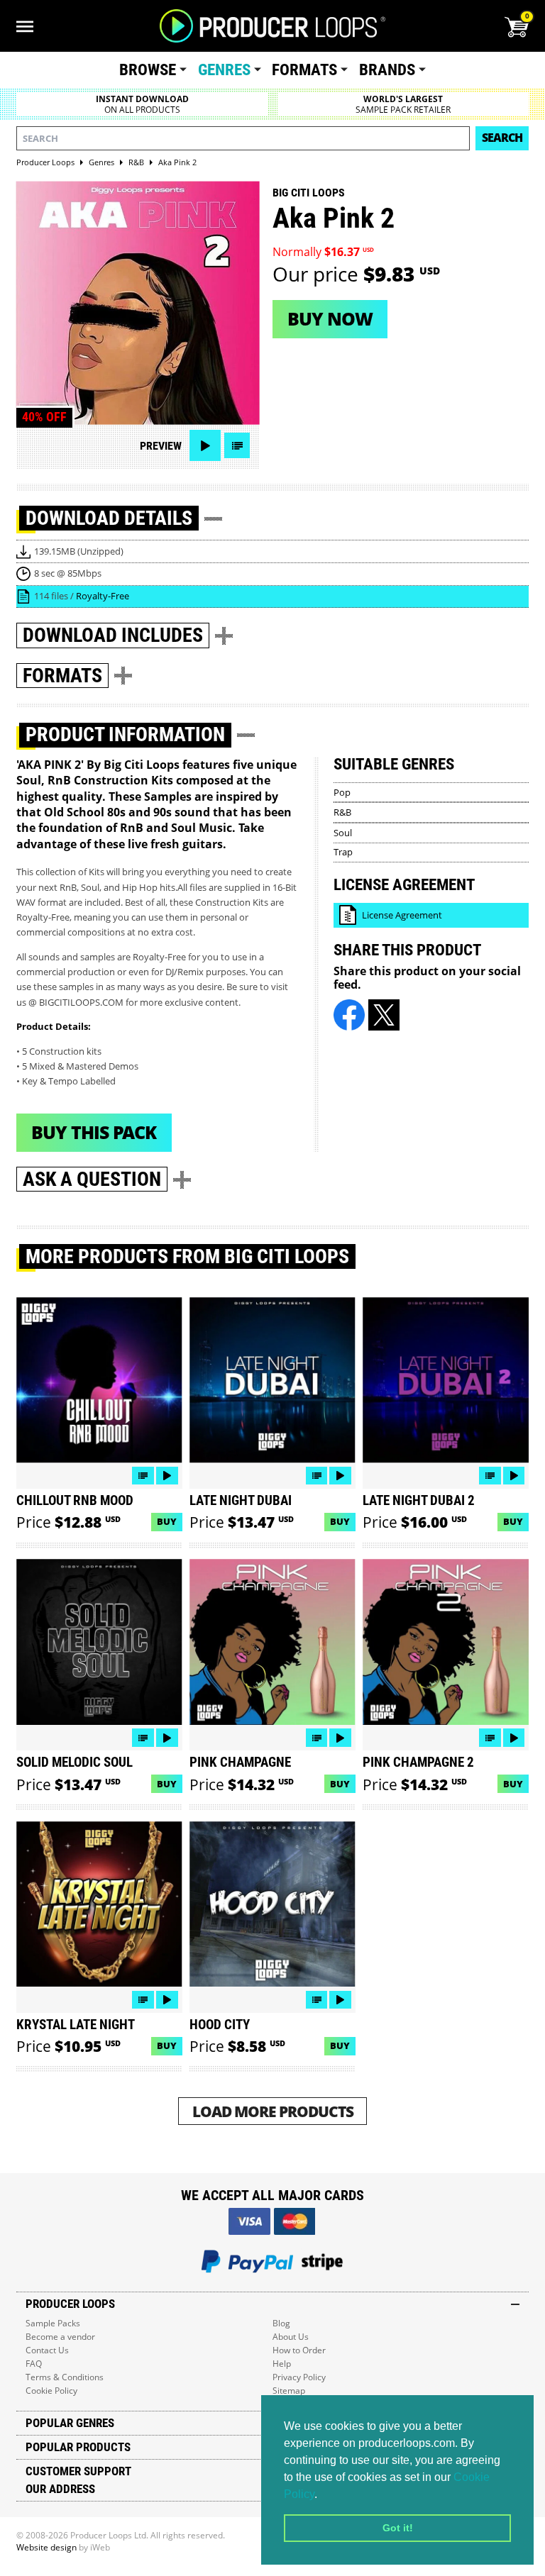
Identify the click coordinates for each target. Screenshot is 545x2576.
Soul (343, 833)
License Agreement (402, 915)
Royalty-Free (103, 596)
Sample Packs (53, 2323)
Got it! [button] (398, 2528)
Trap (343, 852)
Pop (342, 792)
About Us (291, 2337)
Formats (304, 70)
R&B (342, 812)
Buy (167, 1521)
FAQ (34, 2364)
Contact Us (47, 2350)
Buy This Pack (94, 1132)
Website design (46, 2547)
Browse (148, 70)
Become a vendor (60, 2337)
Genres (224, 70)
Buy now (330, 318)
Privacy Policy (299, 2377)
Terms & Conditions (65, 2377)
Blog (281, 2323)
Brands (387, 70)
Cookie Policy (51, 2391)
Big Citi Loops (309, 193)
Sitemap (289, 2391)
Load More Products (273, 2111)
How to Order (299, 2350)
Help (282, 2364)
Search (502, 138)
